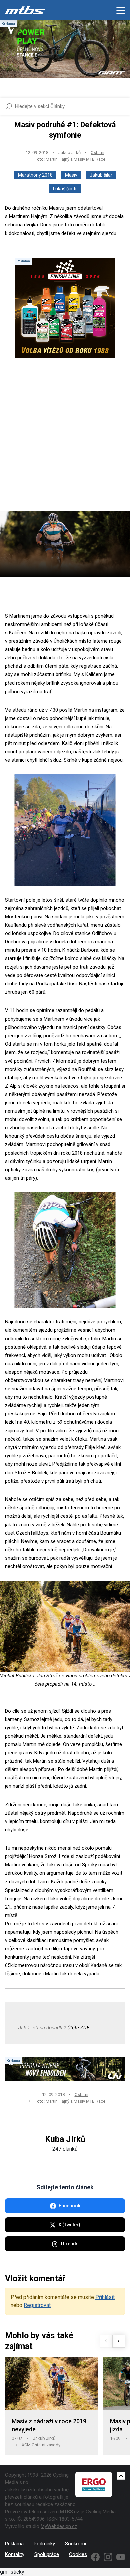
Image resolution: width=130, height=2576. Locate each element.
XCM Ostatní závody (41, 2445)
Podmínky (44, 2544)
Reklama (14, 2544)
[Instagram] (108, 2557)
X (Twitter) (69, 2225)
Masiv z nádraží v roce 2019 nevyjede (49, 2425)
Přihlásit (105, 2297)
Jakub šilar (101, 175)
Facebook (69, 2206)
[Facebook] (95, 2557)
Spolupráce (47, 2554)
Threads (69, 2244)
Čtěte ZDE (78, 2028)
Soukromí (75, 2544)
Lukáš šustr (65, 189)
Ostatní (97, 152)
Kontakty (15, 2554)
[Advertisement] (65, 440)
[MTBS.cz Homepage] (25, 10)
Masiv (71, 175)
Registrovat (37, 2305)
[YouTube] (121, 2557)
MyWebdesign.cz (59, 2526)
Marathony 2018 (35, 175)
